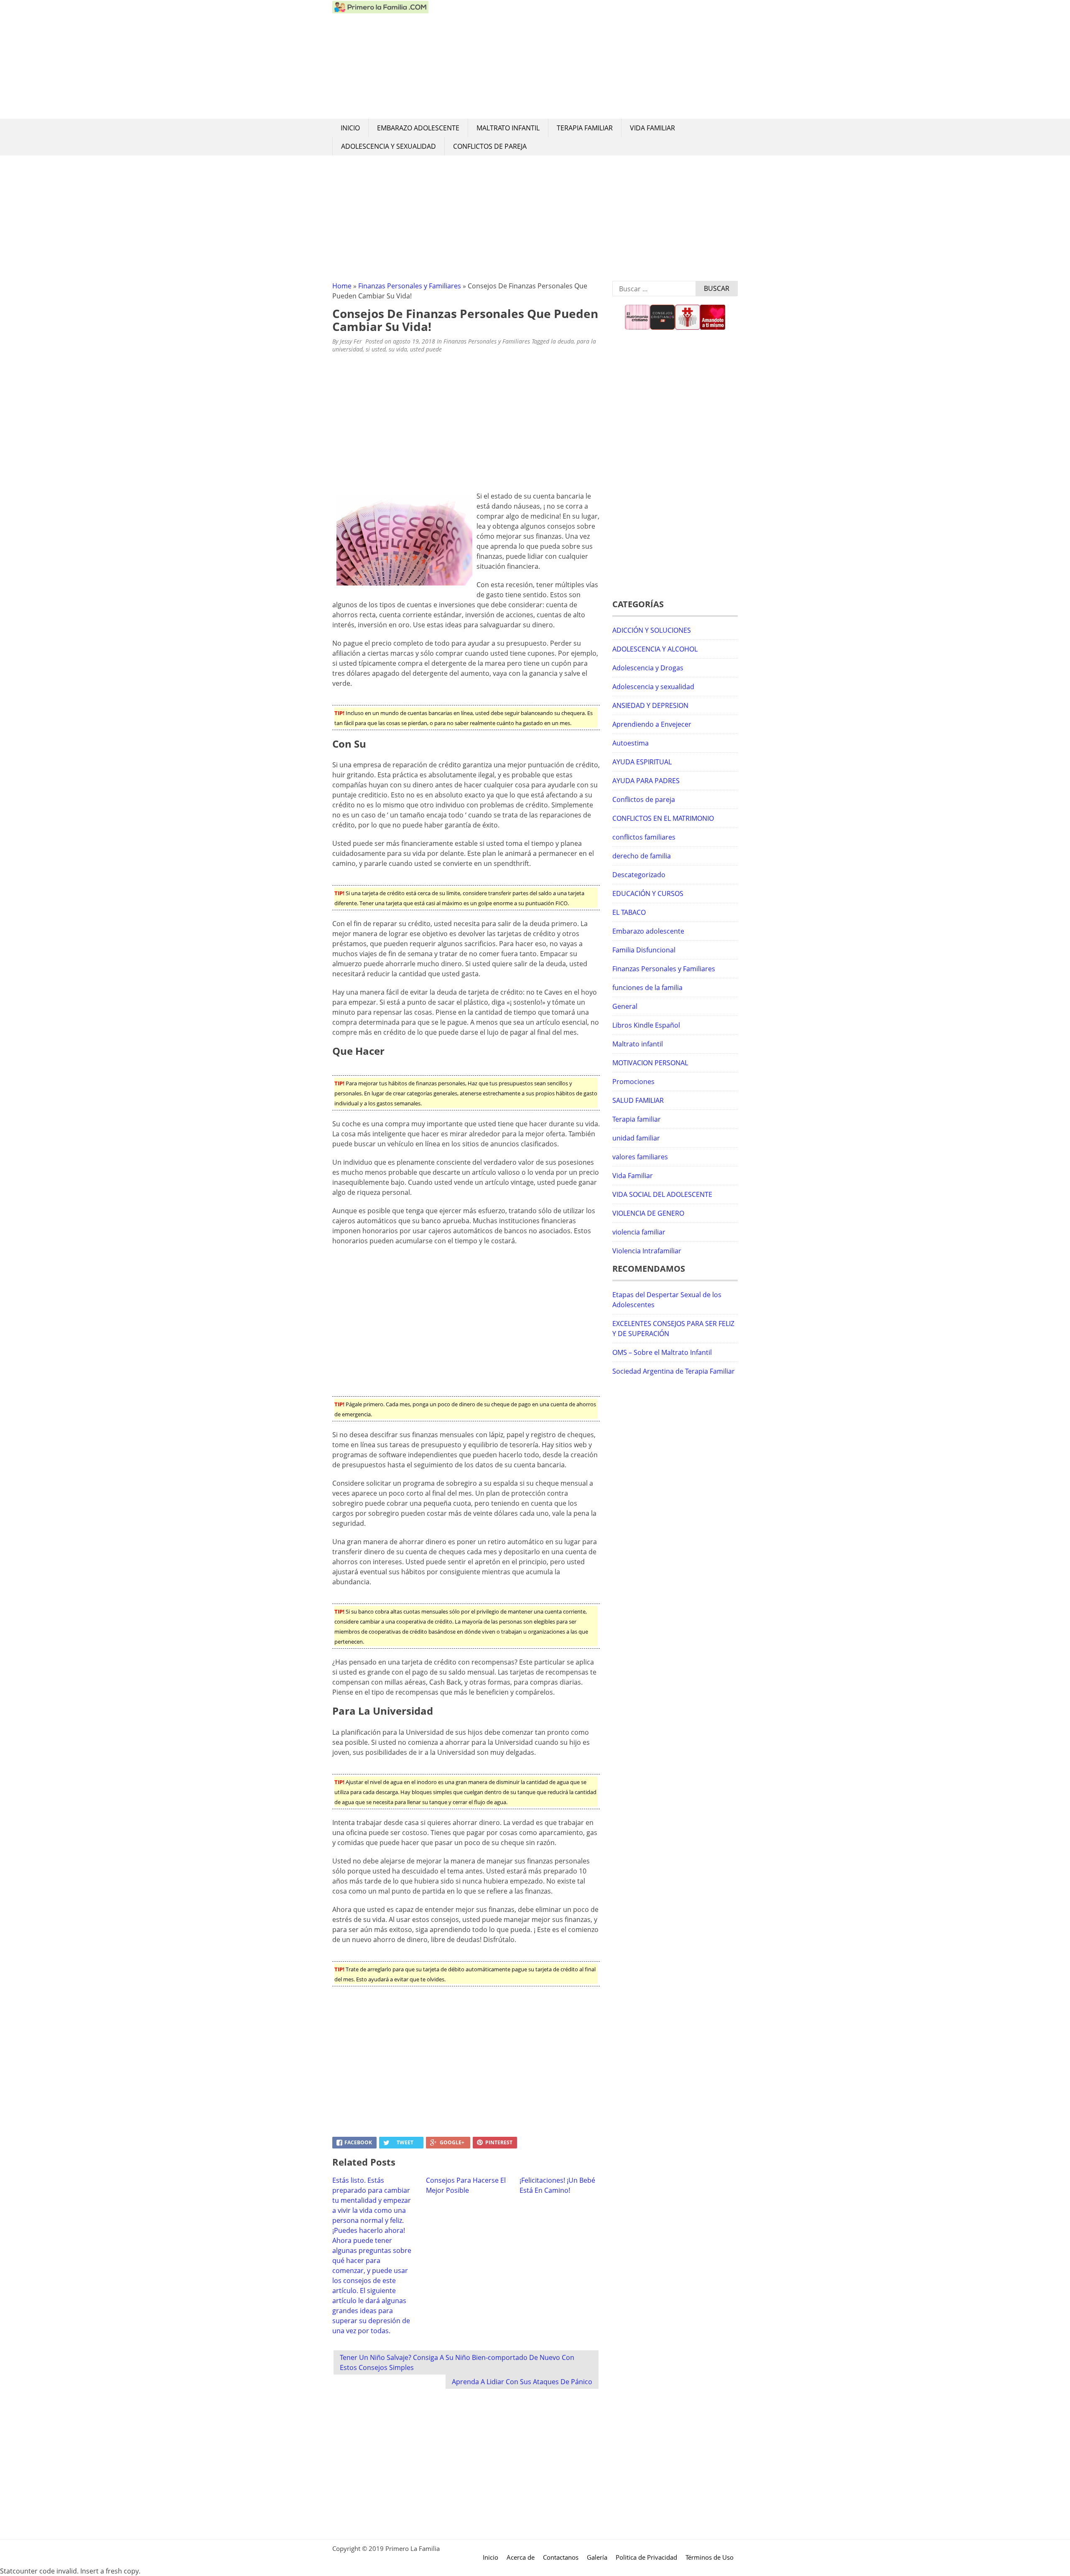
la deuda (562, 341)
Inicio (350, 128)
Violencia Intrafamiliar (647, 1251)
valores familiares (640, 1157)
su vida (398, 349)
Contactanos (561, 2557)
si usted (376, 349)
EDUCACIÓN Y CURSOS (648, 893)
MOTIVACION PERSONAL (650, 1063)
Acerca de (521, 2557)
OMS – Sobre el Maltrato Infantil (662, 1352)
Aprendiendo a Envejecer (652, 724)
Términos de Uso (710, 2557)
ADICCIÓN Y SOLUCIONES (652, 630)
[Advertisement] (583, 59)
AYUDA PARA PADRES (646, 781)
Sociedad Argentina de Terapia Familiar (674, 1371)
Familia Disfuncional (644, 950)
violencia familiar (639, 1232)
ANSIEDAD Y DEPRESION (650, 705)
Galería (597, 2557)
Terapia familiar (585, 128)
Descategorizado (639, 875)
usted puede (426, 349)
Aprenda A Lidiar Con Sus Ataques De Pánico (522, 2382)
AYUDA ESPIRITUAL (642, 762)
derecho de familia (642, 856)
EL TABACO (629, 912)
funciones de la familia (647, 988)
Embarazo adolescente (418, 128)
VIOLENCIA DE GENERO (648, 1213)
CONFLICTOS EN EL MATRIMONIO (663, 818)
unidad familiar (636, 1138)
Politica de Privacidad (646, 2557)
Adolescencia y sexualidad (389, 146)
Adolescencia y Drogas (648, 668)
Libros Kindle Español (646, 1025)
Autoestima (631, 743)
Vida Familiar (652, 128)
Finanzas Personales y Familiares (410, 286)
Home (342, 286)
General (625, 1006)
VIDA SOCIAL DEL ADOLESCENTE (662, 1194)
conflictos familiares (644, 837)
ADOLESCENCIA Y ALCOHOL (655, 649)
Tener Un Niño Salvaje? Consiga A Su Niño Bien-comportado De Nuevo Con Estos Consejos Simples (457, 2362)
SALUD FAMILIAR (638, 1100)
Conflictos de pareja (490, 146)
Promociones (633, 1082)
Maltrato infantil (508, 128)
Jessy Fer (351, 341)
